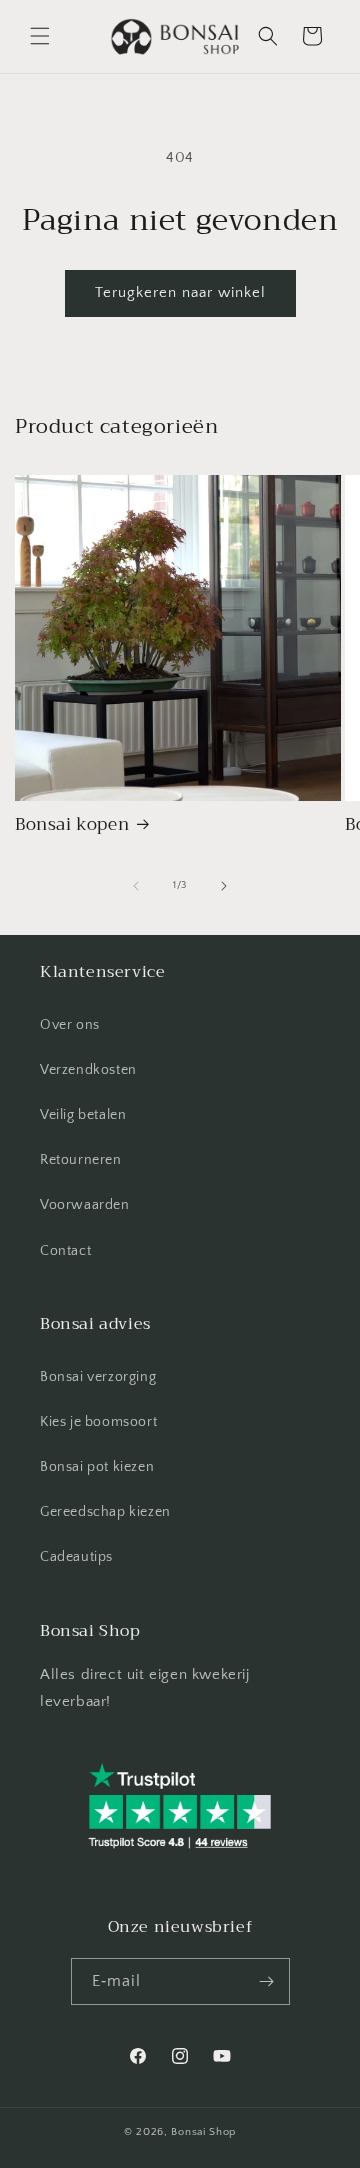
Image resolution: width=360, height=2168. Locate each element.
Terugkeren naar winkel (180, 292)
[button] (40, 36)
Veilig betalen (83, 1115)
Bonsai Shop (203, 2132)
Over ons (70, 1025)
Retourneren (81, 1160)
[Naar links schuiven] (136, 886)
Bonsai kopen (72, 825)
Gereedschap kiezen (105, 1512)
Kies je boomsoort (98, 1422)
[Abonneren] (267, 1981)
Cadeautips (76, 1557)
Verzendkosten (88, 1070)
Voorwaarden (85, 1205)
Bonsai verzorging (98, 1377)
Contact (65, 1251)
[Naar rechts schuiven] (224, 886)
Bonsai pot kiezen (97, 1467)
